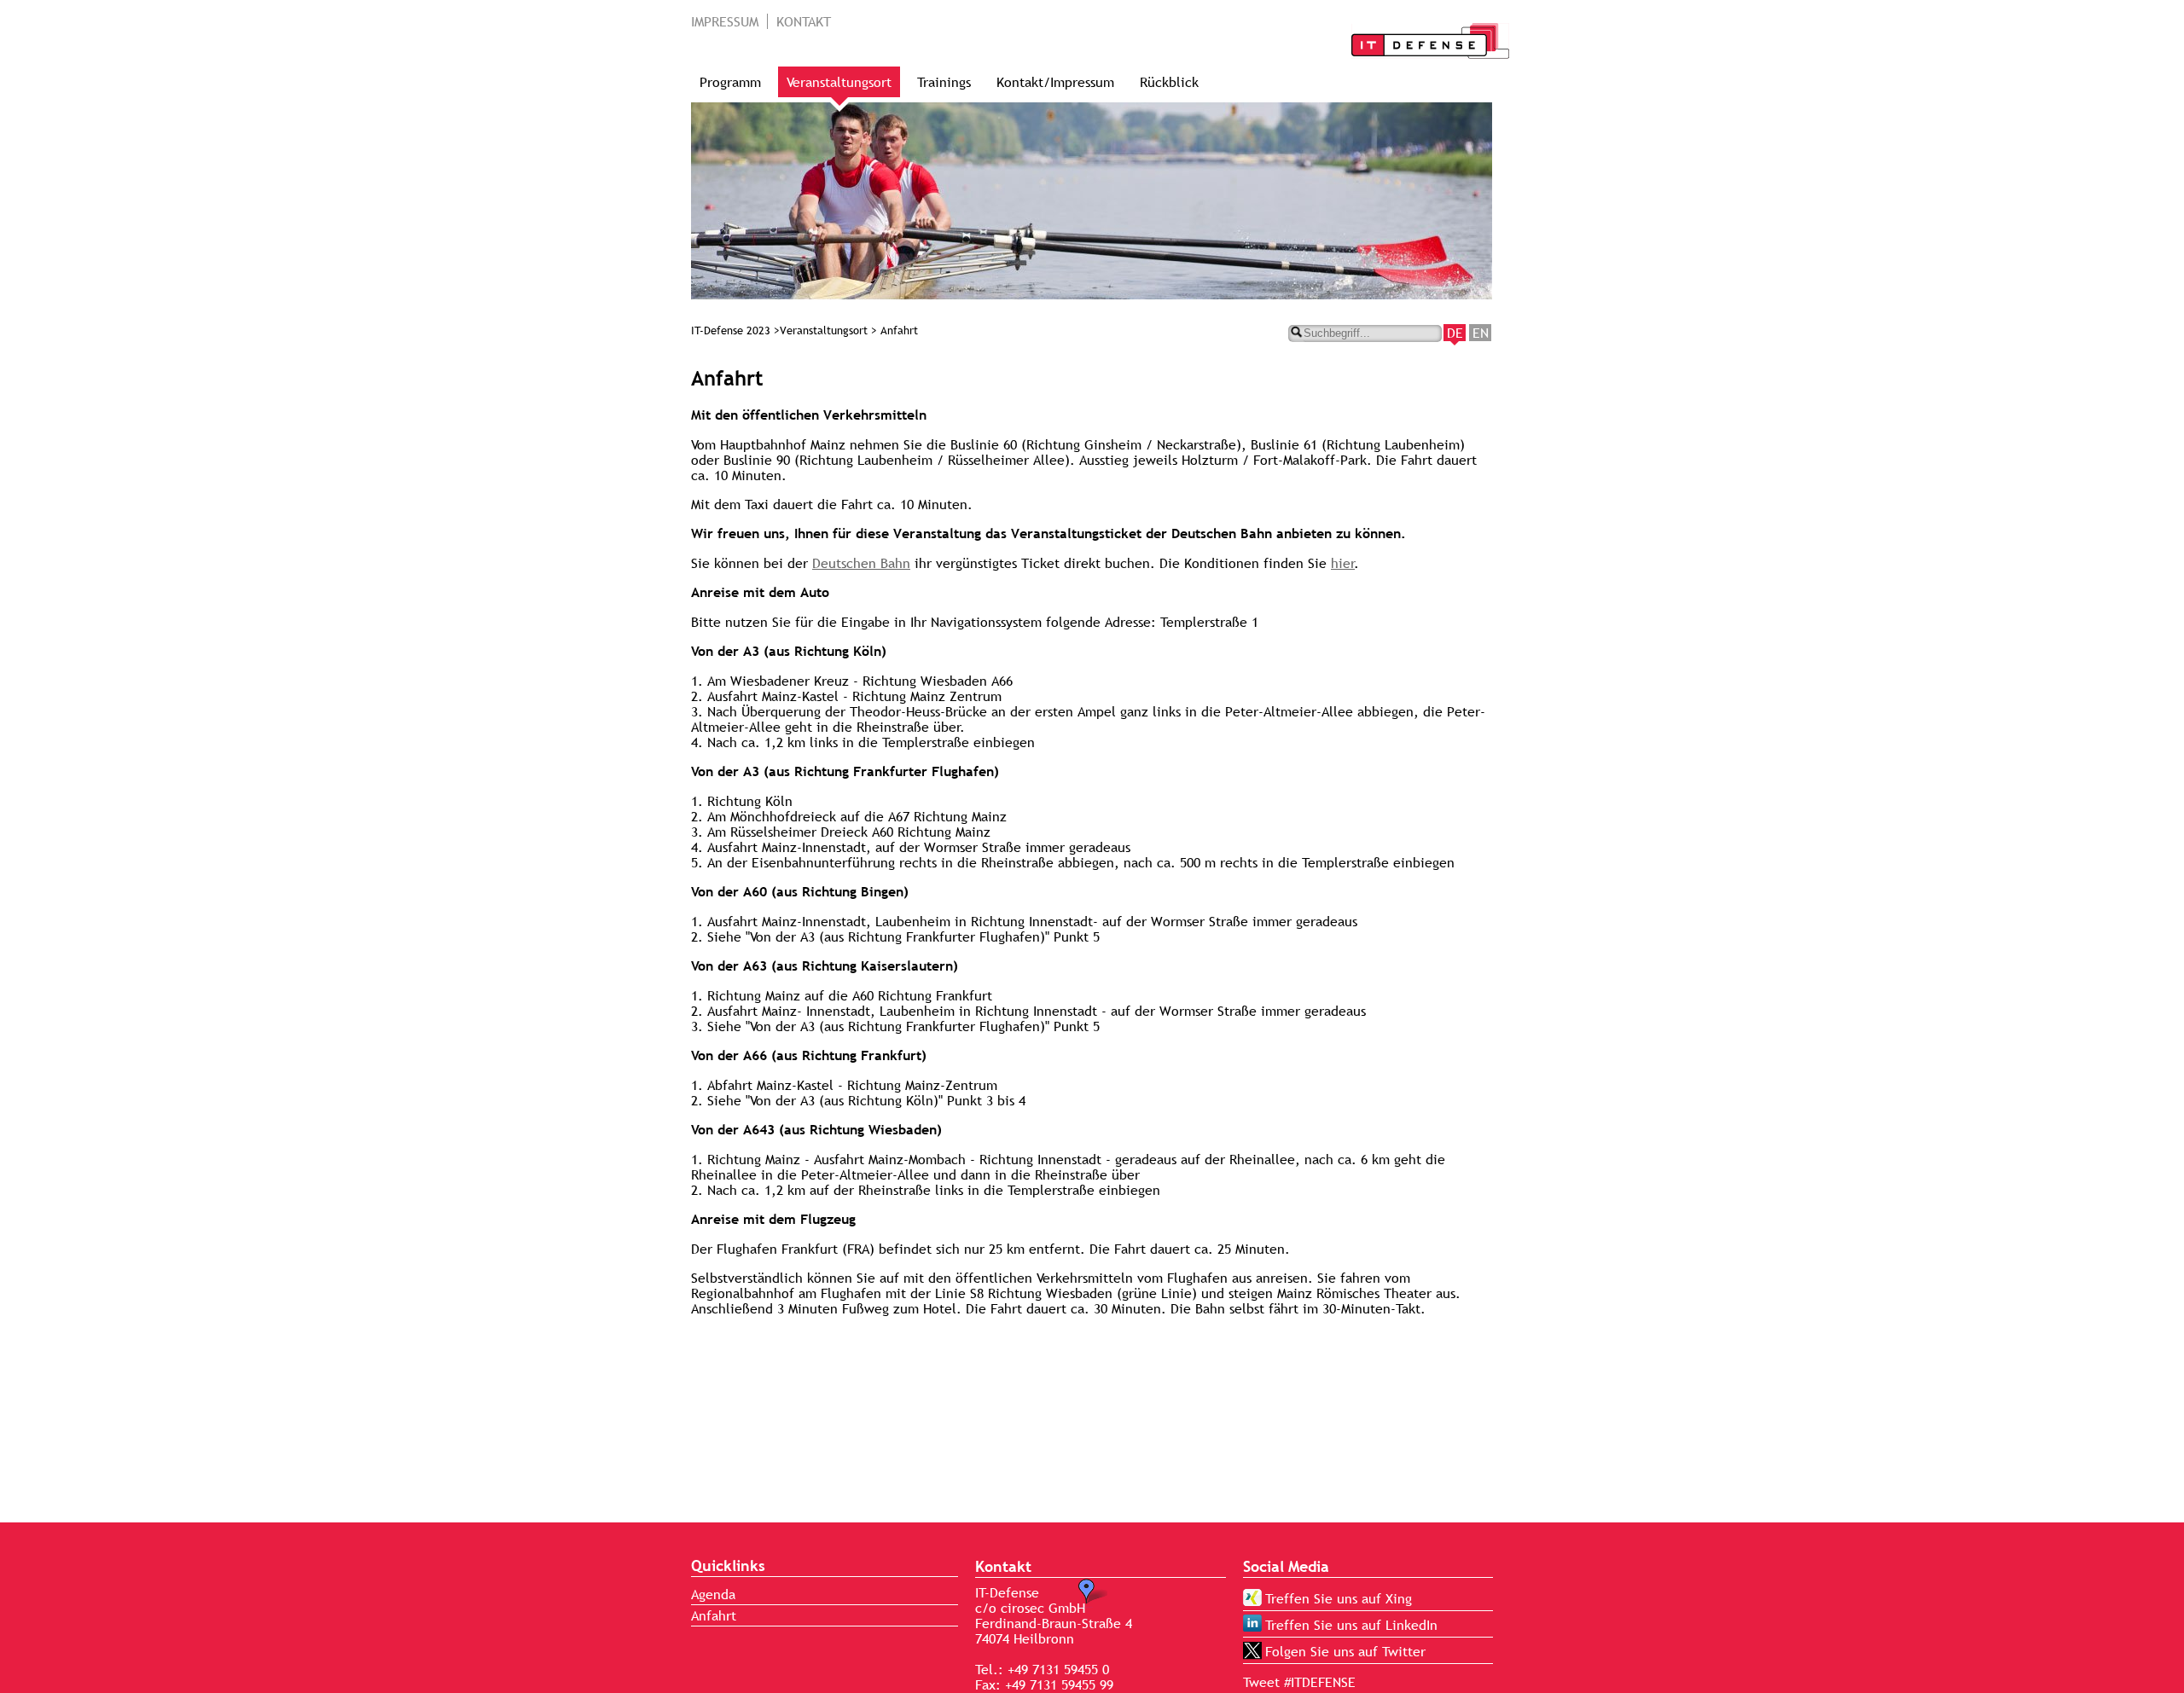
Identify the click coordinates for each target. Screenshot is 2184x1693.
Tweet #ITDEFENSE (1299, 1682)
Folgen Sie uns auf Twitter (1345, 1651)
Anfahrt (714, 1615)
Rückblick (1169, 82)
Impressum (725, 21)
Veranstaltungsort (839, 82)
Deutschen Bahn (861, 563)
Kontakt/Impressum (1055, 82)
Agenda (713, 1594)
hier (1343, 563)
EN (1481, 333)
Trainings (944, 82)
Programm (730, 82)
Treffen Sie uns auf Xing (1339, 1598)
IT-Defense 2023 (731, 330)
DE (1455, 333)
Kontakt (804, 21)
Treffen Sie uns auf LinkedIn (1351, 1625)
